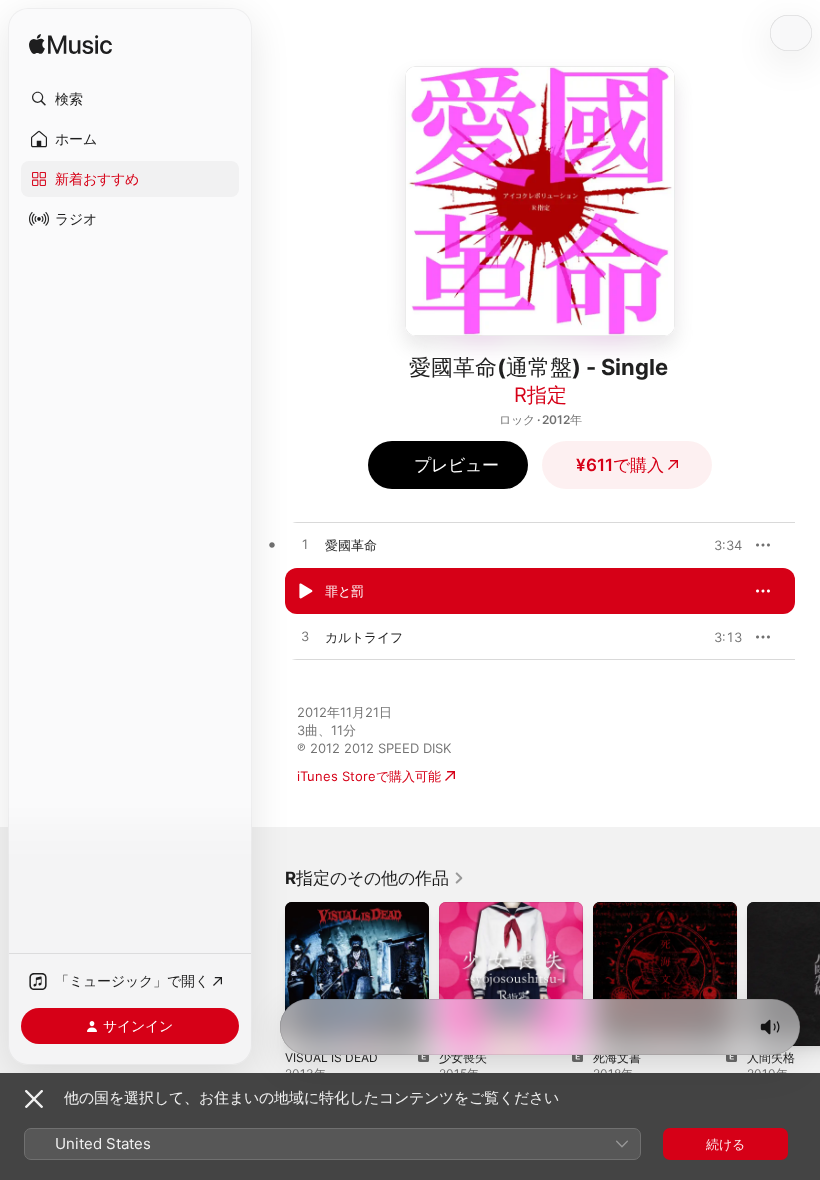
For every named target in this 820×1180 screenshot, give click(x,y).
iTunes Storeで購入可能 (369, 776)
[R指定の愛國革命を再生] (305, 545)
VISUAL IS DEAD (331, 1057)
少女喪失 (463, 1057)
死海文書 (617, 1057)
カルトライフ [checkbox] (364, 637)
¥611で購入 (620, 465)
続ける (725, 1144)
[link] (375, 878)
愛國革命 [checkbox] (351, 545)
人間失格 (771, 1057)
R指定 (540, 395)
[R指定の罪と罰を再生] (305, 591)
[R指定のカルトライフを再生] (305, 637)
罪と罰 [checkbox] (344, 591)
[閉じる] (34, 1099)
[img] (70, 45)
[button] (130, 99)
